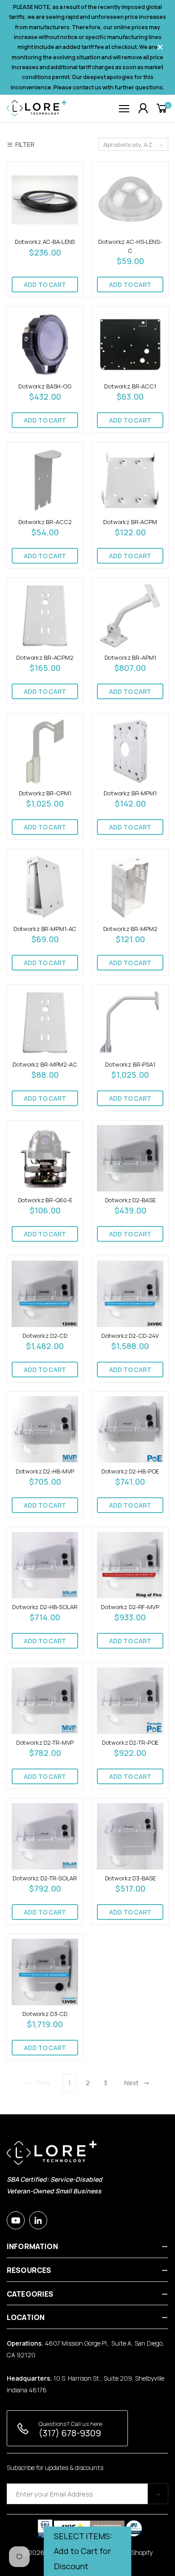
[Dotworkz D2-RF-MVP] (130, 1565)
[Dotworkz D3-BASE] (130, 1836)
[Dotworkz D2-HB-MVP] (45, 1429)
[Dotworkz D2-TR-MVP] (45, 1701)
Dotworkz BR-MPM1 (130, 793)
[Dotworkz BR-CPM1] (45, 751)
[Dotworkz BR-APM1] (130, 616)
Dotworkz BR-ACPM (130, 522)
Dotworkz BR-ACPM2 (45, 657)
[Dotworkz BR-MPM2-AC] (45, 1023)
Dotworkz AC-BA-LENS (45, 242)
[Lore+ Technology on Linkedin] (38, 2220)
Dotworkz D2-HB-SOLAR (45, 1607)
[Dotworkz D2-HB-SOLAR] (45, 1565)
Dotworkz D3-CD (45, 2014)
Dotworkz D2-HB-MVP (45, 1471)
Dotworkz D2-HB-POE (130, 1471)
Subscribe (158, 2494)
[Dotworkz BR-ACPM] (130, 480)
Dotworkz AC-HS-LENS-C (130, 246)
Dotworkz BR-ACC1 (130, 386)
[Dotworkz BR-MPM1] (130, 751)
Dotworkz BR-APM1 (130, 657)
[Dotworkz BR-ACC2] (45, 480)
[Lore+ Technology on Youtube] (16, 2220)
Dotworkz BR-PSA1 (130, 1064)
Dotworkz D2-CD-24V (130, 1336)
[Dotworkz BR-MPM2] (130, 887)
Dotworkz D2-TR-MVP (45, 1742)
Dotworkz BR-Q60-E (45, 1200)
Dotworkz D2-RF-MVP (130, 1607)
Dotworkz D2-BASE (130, 1200)
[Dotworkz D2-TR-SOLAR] (45, 1836)
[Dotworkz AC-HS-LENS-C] (130, 200)
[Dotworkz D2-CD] (45, 1294)
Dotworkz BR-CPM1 (45, 793)
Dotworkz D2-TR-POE (130, 1742)
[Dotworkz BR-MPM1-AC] (45, 887)
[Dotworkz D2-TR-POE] (130, 1701)
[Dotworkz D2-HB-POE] (130, 1429)
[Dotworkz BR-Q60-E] (45, 1158)
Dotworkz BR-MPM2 (130, 929)
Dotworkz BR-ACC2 (45, 522)
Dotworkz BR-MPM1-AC (45, 929)
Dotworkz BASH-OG (45, 386)
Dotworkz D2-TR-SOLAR (45, 1878)
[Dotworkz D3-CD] (45, 1972)
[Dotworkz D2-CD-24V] (130, 1294)
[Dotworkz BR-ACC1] (130, 344)
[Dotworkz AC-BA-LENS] (45, 200)
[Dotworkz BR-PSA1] (130, 1023)
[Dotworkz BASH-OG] (45, 344)
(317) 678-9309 (70, 2433)
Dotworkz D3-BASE (130, 1878)
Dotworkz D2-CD (45, 1336)
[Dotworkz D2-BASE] (130, 1158)
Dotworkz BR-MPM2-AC (45, 1064)
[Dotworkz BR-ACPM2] (45, 616)
